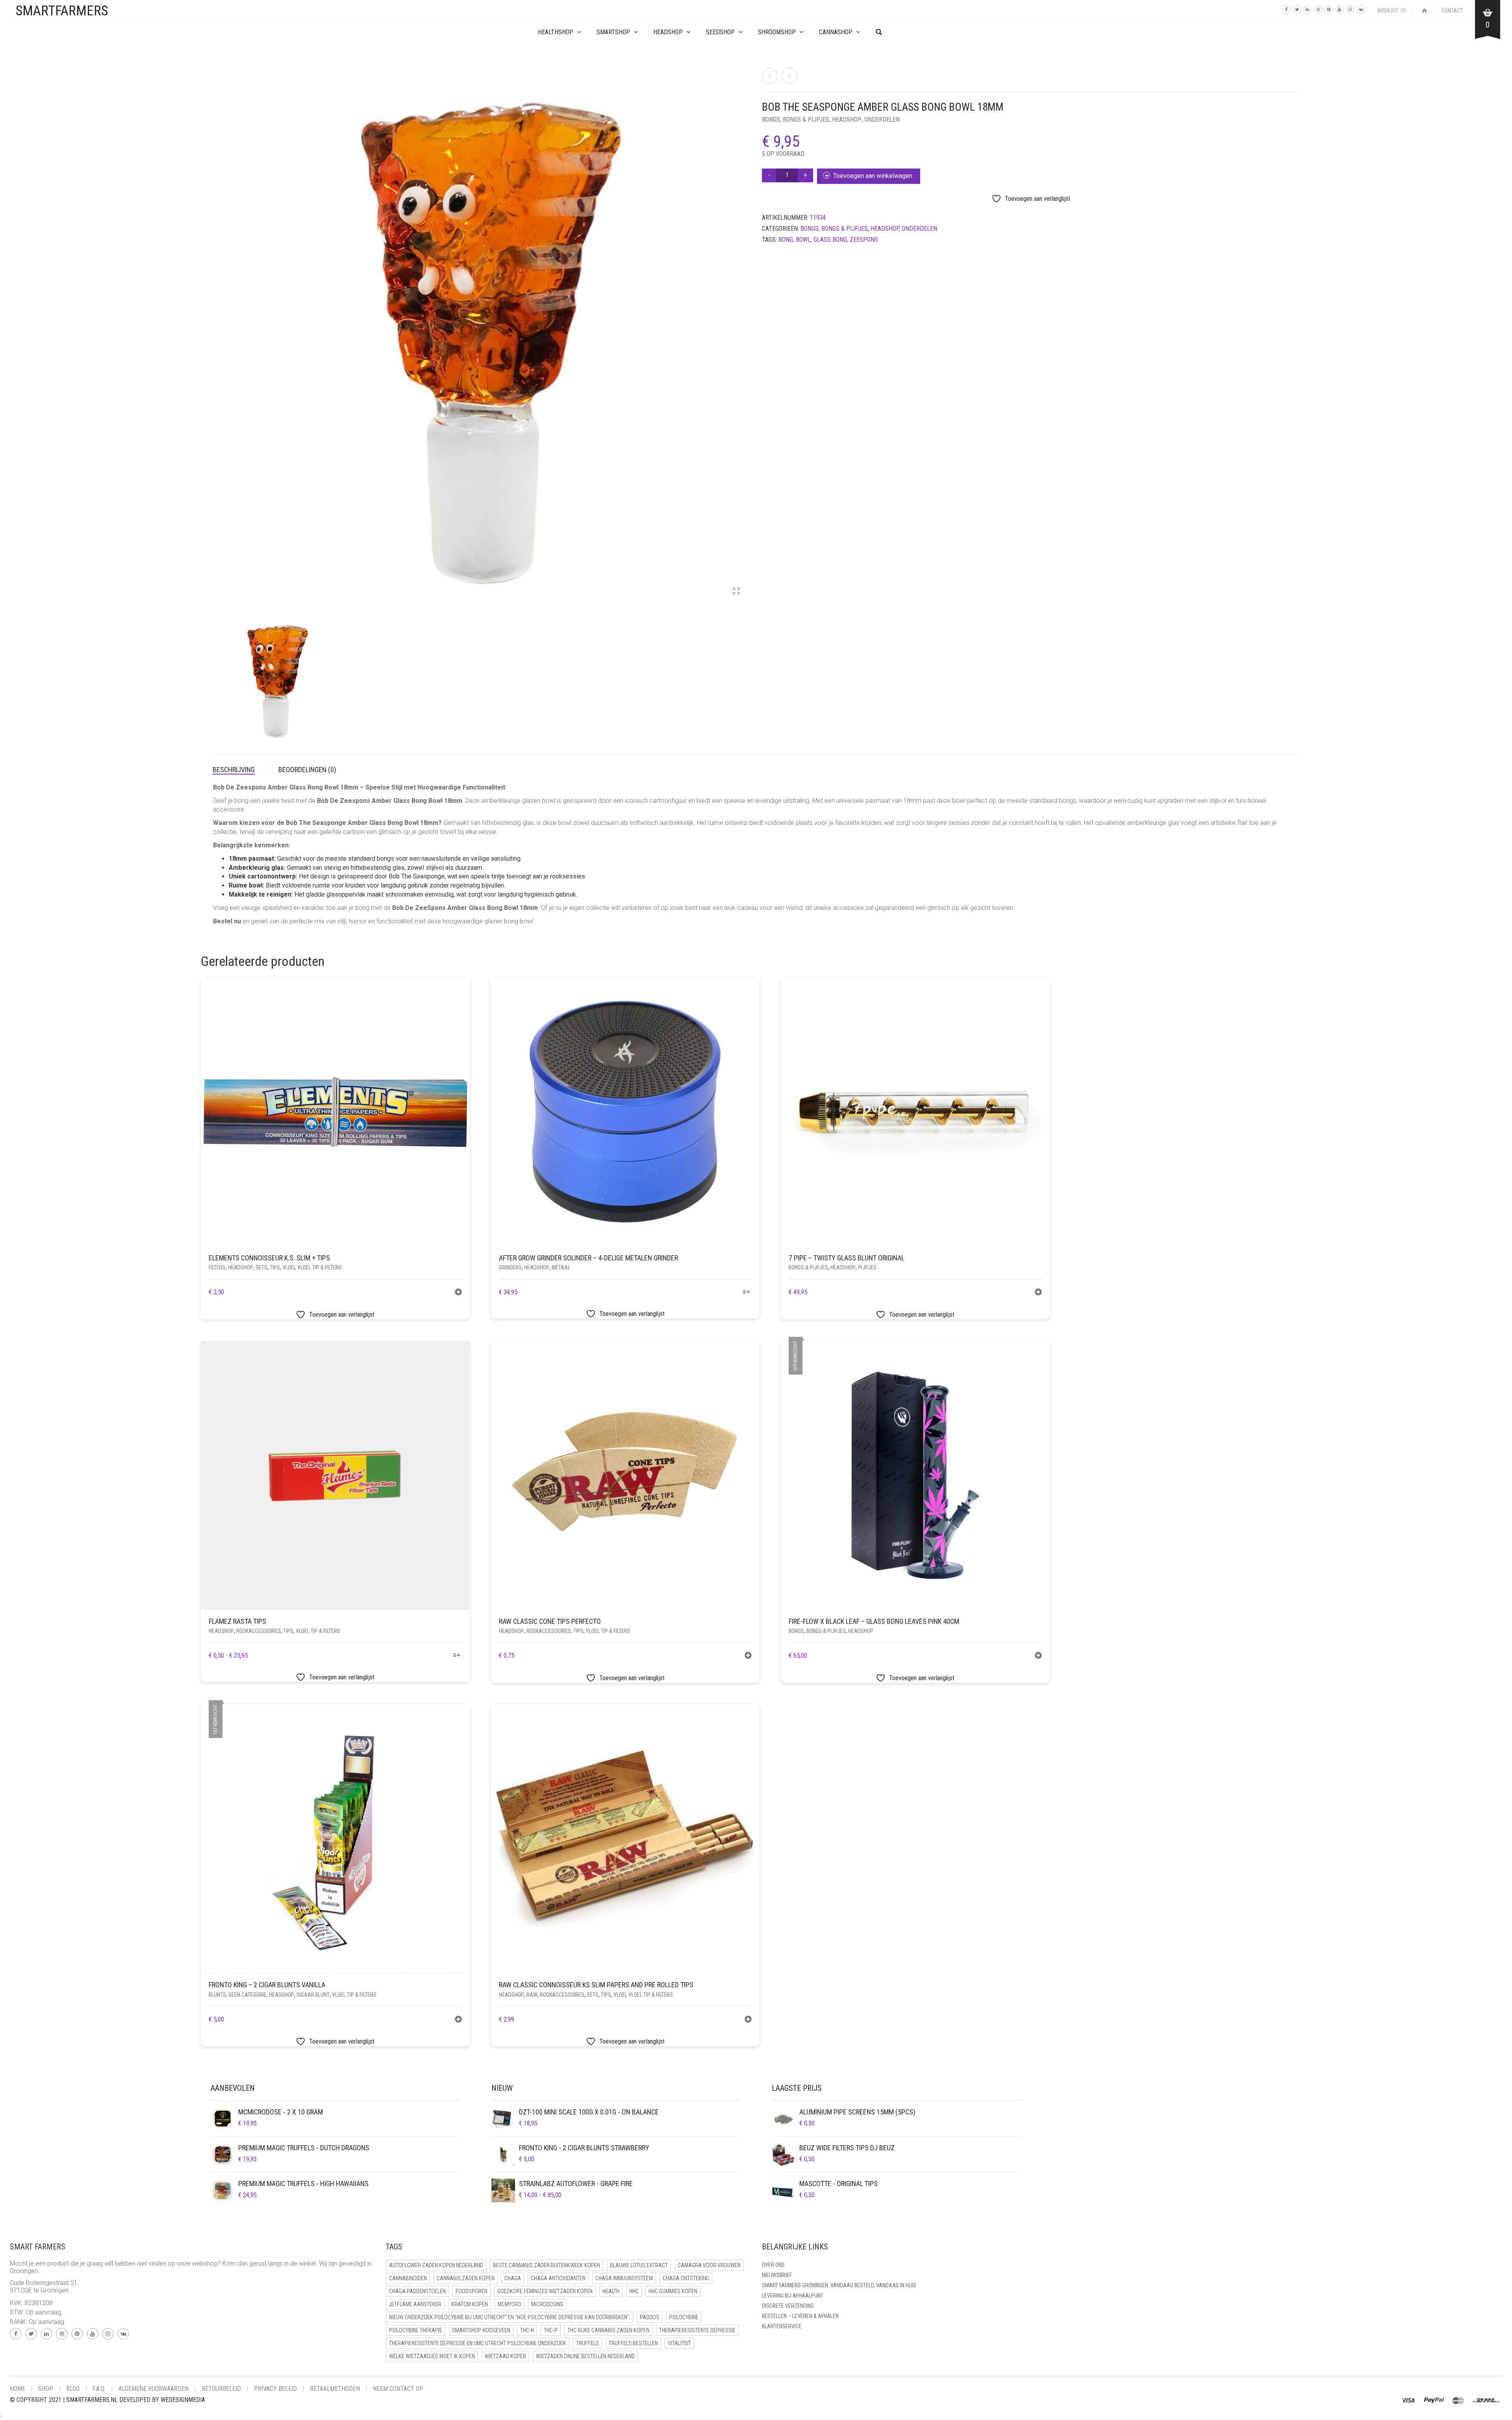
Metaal (561, 1267)
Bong (786, 240)
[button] (458, 1293)
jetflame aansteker (415, 2304)
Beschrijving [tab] (234, 770)
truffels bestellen (633, 2343)
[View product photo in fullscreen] (736, 592)
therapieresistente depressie (697, 2330)
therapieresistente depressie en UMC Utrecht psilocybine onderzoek (478, 2343)
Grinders (510, 1267)
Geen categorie (247, 1995)
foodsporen (472, 2291)
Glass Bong (830, 240)
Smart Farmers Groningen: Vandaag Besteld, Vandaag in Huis (839, 2285)
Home (18, 2389)
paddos (649, 2317)
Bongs (771, 120)
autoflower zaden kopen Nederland (436, 2265)
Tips (275, 1267)
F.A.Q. (99, 2389)
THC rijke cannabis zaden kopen (608, 2330)
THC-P (551, 2330)
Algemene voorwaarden (154, 2389)
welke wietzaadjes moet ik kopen (432, 2356)
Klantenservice (782, 2326)
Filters (217, 1267)
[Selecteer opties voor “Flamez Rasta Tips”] (457, 1656)
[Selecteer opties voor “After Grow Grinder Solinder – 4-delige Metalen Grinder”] (747, 1292)
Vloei (289, 1267)
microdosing (547, 2304)
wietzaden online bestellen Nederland (585, 2356)
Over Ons (773, 2265)
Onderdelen (882, 120)
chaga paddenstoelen (417, 2291)
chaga (513, 2278)
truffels (587, 2343)
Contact (1452, 11)
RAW (532, 1995)
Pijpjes (867, 1267)
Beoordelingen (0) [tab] (307, 770)
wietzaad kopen (505, 2356)
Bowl (803, 240)
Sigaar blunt (313, 1995)
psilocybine (684, 2317)
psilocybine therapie (416, 2330)
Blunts (217, 1995)
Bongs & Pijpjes (806, 120)
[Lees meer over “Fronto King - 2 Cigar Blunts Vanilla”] (458, 2020)
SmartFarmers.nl (92, 2400)
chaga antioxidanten (558, 2278)
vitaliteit (679, 2343)
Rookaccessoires (258, 1631)
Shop (46, 2389)
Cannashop (836, 32)
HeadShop (668, 32)
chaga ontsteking (686, 2278)
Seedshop (720, 32)
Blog (73, 2389)
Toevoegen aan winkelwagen (873, 176)
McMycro (510, 2304)
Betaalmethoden (335, 2389)
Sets (261, 1267)
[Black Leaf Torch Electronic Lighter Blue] (789, 76)
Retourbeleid (221, 2389)
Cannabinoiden (408, 2278)
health (611, 2291)
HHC (634, 2291)
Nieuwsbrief (777, 2275)
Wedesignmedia (183, 2400)
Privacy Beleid (275, 2389)
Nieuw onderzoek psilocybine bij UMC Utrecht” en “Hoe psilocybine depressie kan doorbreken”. (510, 2317)
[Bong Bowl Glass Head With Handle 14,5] (770, 76)
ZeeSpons (864, 240)
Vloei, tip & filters (320, 1267)
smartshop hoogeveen (481, 2330)
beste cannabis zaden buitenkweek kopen (547, 2265)
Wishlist (1388, 11)
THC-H (527, 2330)
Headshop (847, 120)
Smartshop (613, 32)
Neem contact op (398, 2389)
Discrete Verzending (788, 2306)
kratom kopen (470, 2304)
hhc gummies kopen (673, 2291)
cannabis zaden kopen (466, 2278)
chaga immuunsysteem (624, 2278)
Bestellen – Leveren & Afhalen (800, 2316)
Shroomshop (777, 32)
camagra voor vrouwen (709, 2265)
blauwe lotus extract (639, 2265)
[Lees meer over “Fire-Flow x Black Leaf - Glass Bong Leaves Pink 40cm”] (1038, 1656)
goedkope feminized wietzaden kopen (545, 2291)
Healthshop (556, 32)
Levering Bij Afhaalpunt (793, 2296)
